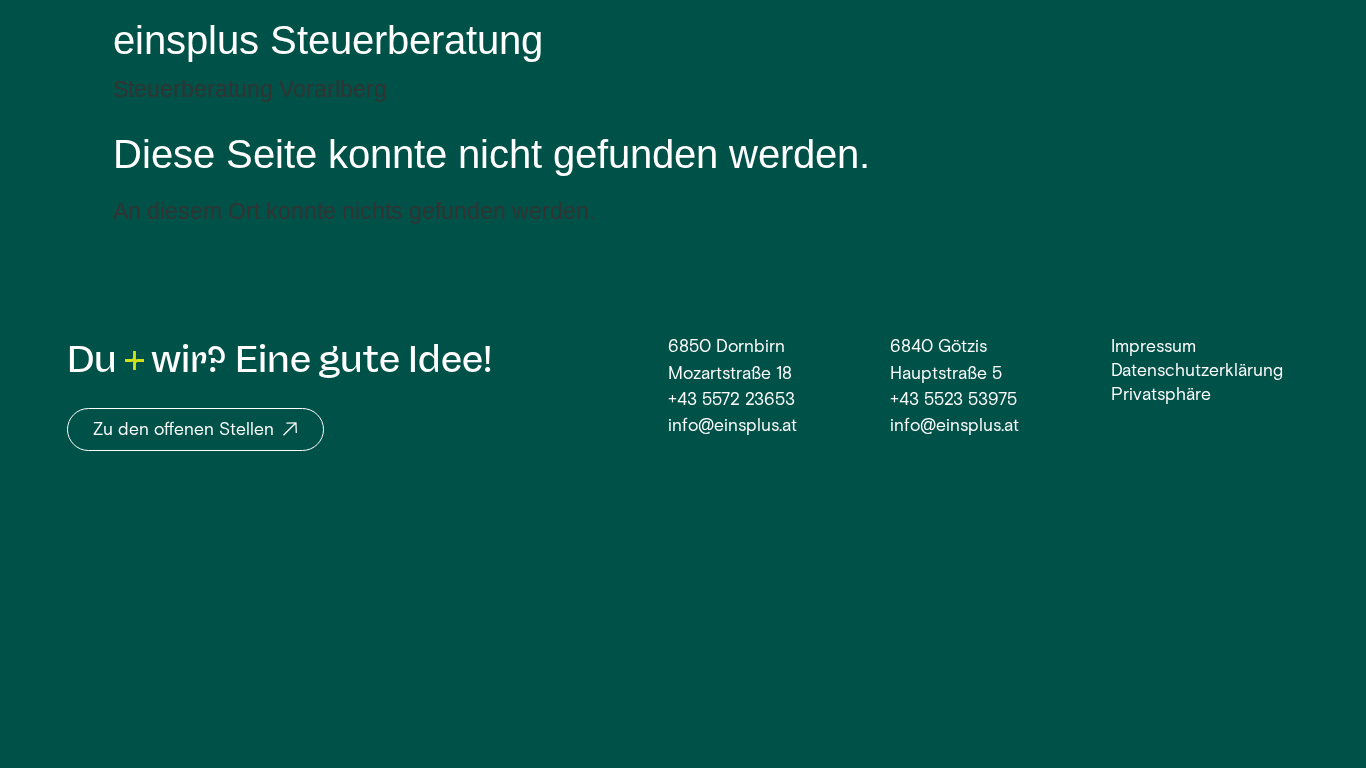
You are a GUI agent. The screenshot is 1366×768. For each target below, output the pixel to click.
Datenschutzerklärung (1197, 371)
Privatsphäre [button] (1161, 395)
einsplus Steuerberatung (328, 40)
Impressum (1153, 347)
